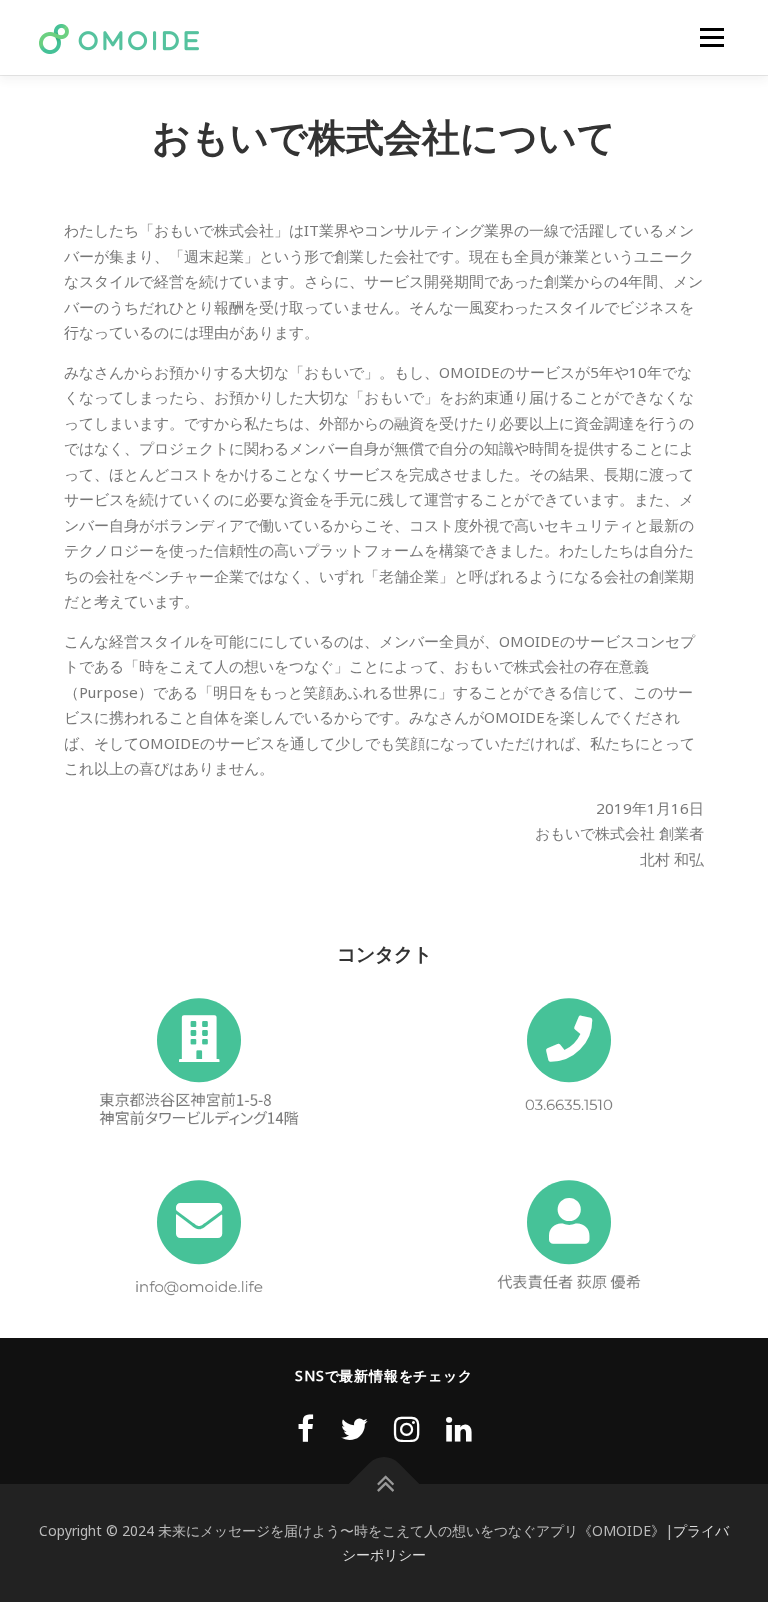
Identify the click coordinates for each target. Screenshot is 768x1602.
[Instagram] (407, 1428)
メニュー (711, 37)
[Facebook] (305, 1428)
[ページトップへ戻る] (384, 1484)
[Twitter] (354, 1428)
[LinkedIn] (459, 1428)
